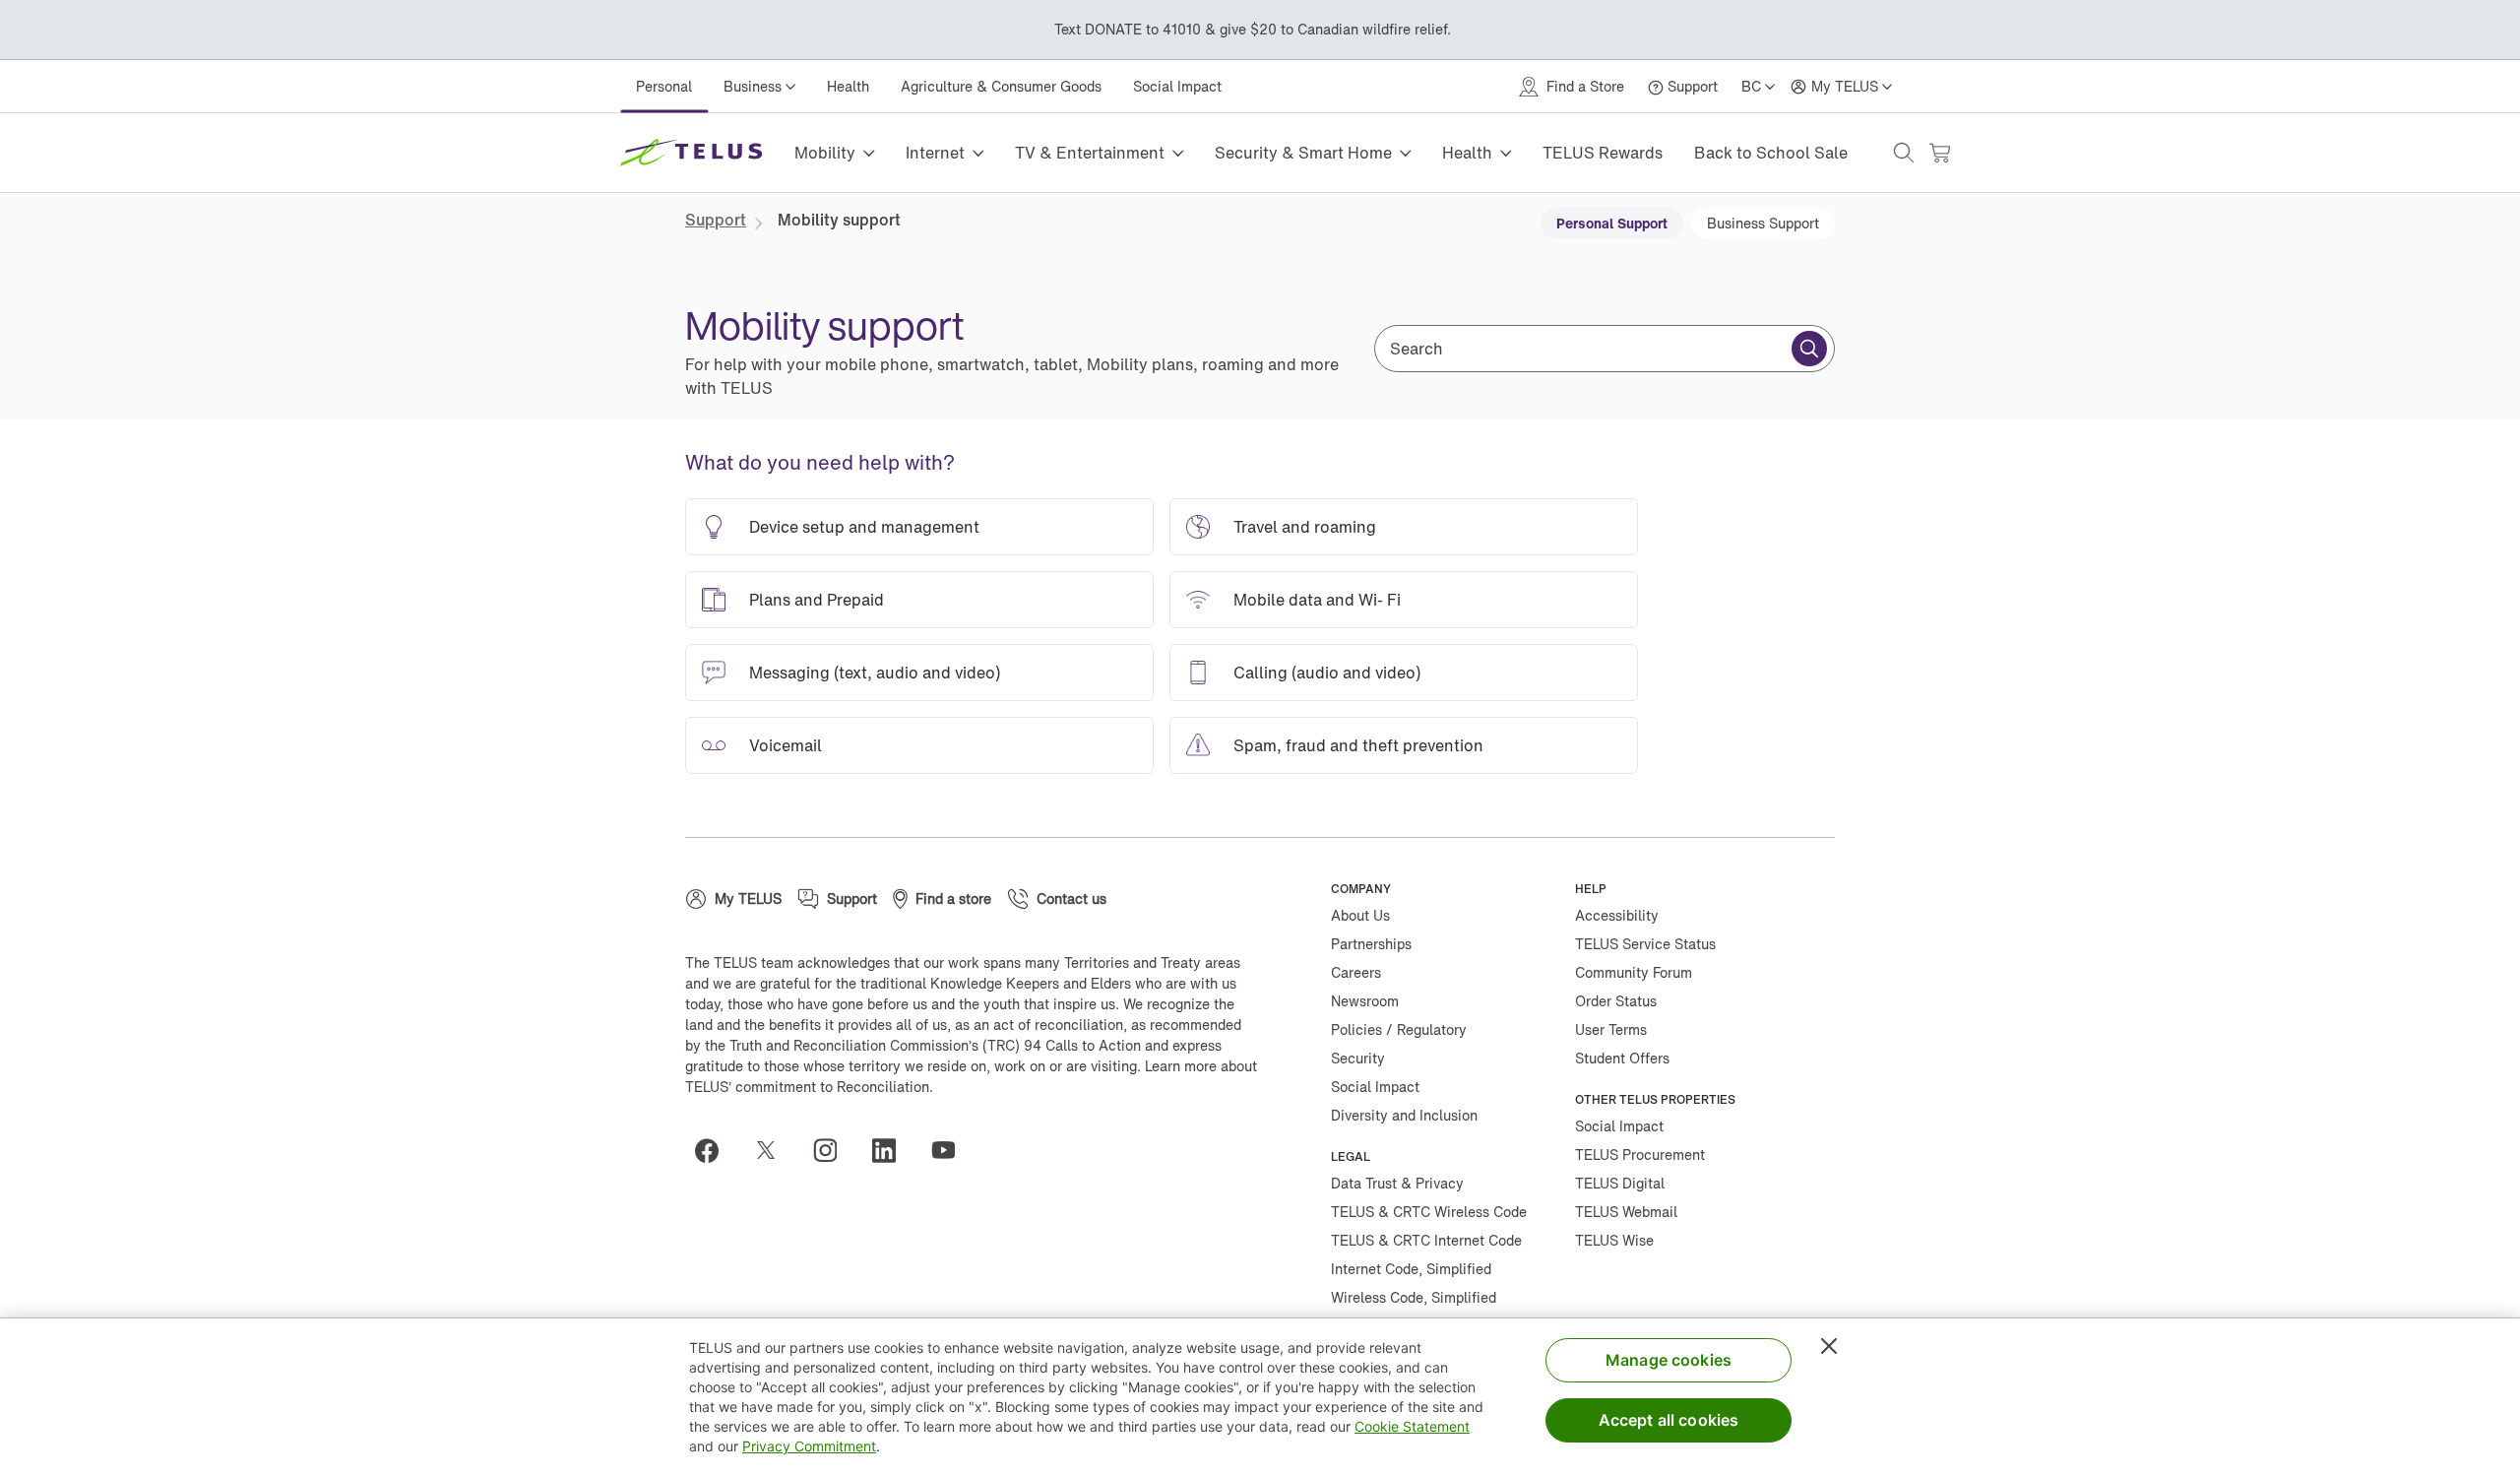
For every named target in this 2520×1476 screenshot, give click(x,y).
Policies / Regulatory (1399, 1029)
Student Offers (1622, 1058)
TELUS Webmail (1626, 1212)
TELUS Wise (1614, 1240)
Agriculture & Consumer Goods (1001, 86)
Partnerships (1371, 944)
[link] (716, 220)
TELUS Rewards (1603, 153)
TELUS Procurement (1640, 1155)
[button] (1904, 153)
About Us (1360, 915)
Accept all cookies (1669, 1420)
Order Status (1616, 1001)
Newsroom (1365, 1001)
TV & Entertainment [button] (1090, 153)
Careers (1356, 972)
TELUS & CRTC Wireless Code (1429, 1212)
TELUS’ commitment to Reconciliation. (809, 1087)
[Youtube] (951, 1150)
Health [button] (1467, 153)
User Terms (1611, 1029)
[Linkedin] (892, 1150)
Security (1358, 1058)
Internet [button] (935, 153)
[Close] (1829, 1346)
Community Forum (1634, 972)
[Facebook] (715, 1150)
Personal (664, 86)
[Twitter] (774, 1150)
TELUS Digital (1620, 1183)
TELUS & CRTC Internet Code (1426, 1240)
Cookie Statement (1412, 1426)
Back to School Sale (1771, 153)
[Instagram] (833, 1150)
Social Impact (1177, 86)
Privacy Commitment (809, 1446)
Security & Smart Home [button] (1303, 153)
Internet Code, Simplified (1411, 1269)
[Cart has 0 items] (1939, 153)
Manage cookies (1669, 1360)
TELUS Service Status (1645, 944)
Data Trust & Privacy (1397, 1183)
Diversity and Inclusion (1404, 1115)
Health (848, 86)
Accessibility (1617, 915)
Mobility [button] (825, 153)
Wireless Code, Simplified (1414, 1297)
